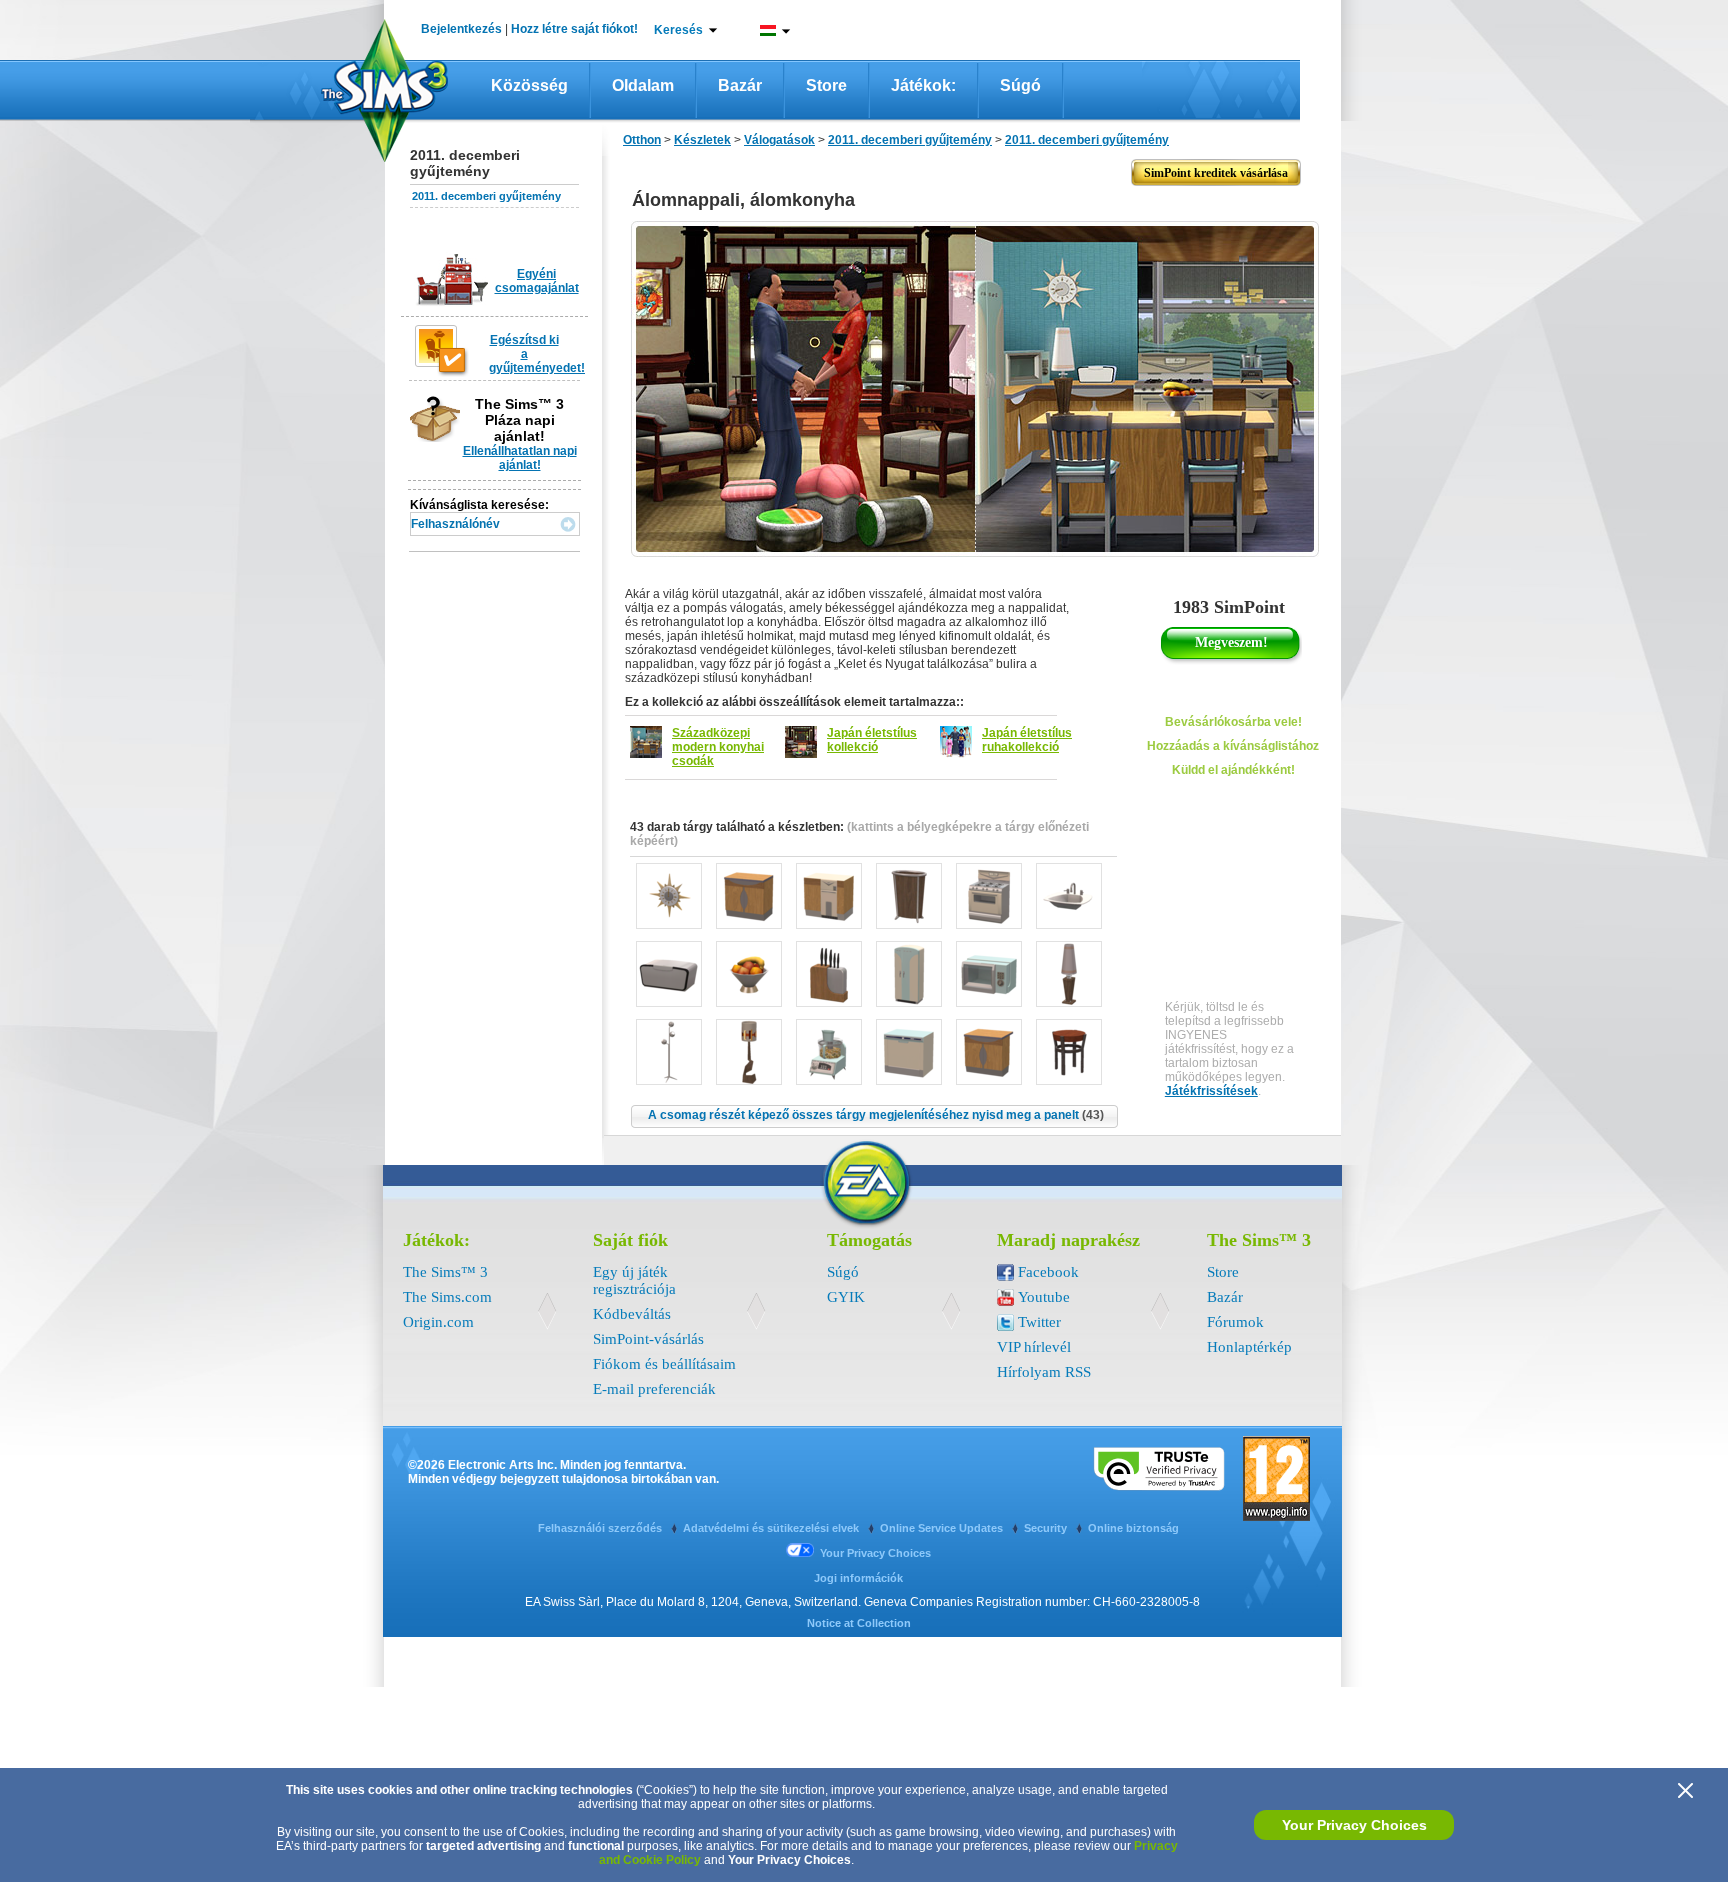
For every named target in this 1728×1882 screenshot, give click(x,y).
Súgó (1020, 85)
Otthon (642, 140)
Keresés (678, 30)
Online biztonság (1133, 1528)
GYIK (846, 1297)
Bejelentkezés (461, 29)
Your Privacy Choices (1354, 1825)
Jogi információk (858, 1578)
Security (1047, 1528)
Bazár (740, 85)
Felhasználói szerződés (601, 1528)
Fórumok (1235, 1322)
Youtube (1044, 1297)
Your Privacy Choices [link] (875, 1553)
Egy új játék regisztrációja (634, 1280)
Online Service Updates (943, 1528)
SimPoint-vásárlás (648, 1339)
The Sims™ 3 (445, 1272)
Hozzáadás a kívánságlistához (1233, 746)
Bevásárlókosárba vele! (1233, 722)
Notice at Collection (859, 1623)
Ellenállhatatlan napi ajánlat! (520, 458)
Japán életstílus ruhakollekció (1027, 740)
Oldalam (643, 85)
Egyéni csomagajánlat (537, 281)
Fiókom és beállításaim (664, 1364)
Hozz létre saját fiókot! (574, 29)
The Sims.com (447, 1297)
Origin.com (438, 1322)
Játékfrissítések (1211, 1091)
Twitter (1039, 1322)
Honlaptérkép (1249, 1347)
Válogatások (779, 140)
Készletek (702, 140)
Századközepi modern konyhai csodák (718, 747)
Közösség (529, 85)
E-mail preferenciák (654, 1389)
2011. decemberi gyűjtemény (486, 196)
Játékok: (923, 85)
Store (826, 85)
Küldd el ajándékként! (1233, 770)
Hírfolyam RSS (1044, 1372)
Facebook (1048, 1272)
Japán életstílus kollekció (872, 740)
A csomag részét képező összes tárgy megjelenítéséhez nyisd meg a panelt (876, 1115)
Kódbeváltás (632, 1314)
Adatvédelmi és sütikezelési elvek (772, 1528)
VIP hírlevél (1034, 1347)
